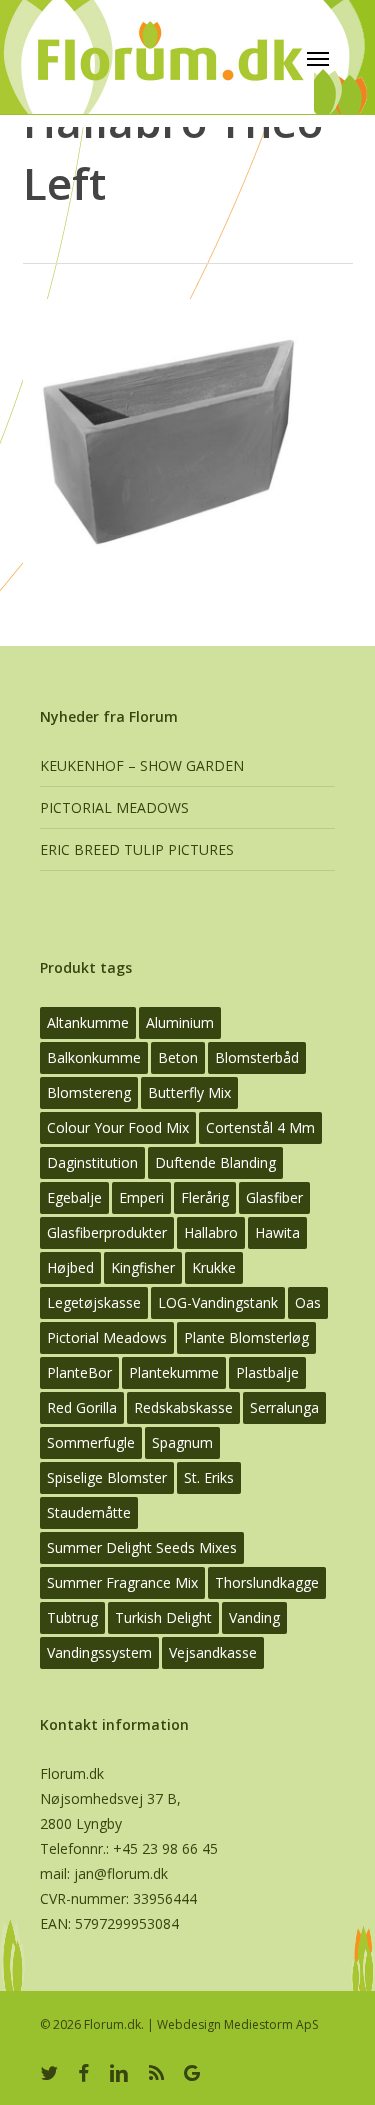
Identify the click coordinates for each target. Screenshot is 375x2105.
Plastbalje (267, 1372)
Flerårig (205, 1197)
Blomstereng (89, 1092)
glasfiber (274, 1197)
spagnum (182, 1442)
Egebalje (74, 1197)
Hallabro (211, 1232)
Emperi (141, 1197)
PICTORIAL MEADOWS (114, 807)
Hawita (277, 1232)
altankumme (88, 1022)
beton (178, 1057)
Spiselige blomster (107, 1477)
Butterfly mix (189, 1092)
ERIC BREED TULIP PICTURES (137, 849)
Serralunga (284, 1407)
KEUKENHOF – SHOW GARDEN (142, 765)
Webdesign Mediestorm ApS (237, 2024)
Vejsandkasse (213, 1652)
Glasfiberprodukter (107, 1232)
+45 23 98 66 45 (165, 1848)
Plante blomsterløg (246, 1337)
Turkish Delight (163, 1617)
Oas (308, 1302)
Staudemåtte (89, 1512)
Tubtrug (72, 1617)
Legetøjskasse (94, 1302)
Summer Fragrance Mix (122, 1582)
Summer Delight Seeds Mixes (142, 1547)
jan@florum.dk (121, 1873)
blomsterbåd (257, 1057)
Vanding (254, 1617)
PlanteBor (79, 1372)
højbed (70, 1267)
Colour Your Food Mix (118, 1127)
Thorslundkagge (267, 1582)
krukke (214, 1267)
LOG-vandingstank (218, 1302)
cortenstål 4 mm (260, 1127)
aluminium (180, 1022)
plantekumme (174, 1372)
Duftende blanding (215, 1162)
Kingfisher (143, 1267)
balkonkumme (94, 1057)
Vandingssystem (99, 1652)
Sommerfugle (91, 1442)
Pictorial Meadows (107, 1337)
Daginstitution (92, 1162)
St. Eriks (209, 1477)
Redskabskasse (183, 1407)
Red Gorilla (82, 1407)
